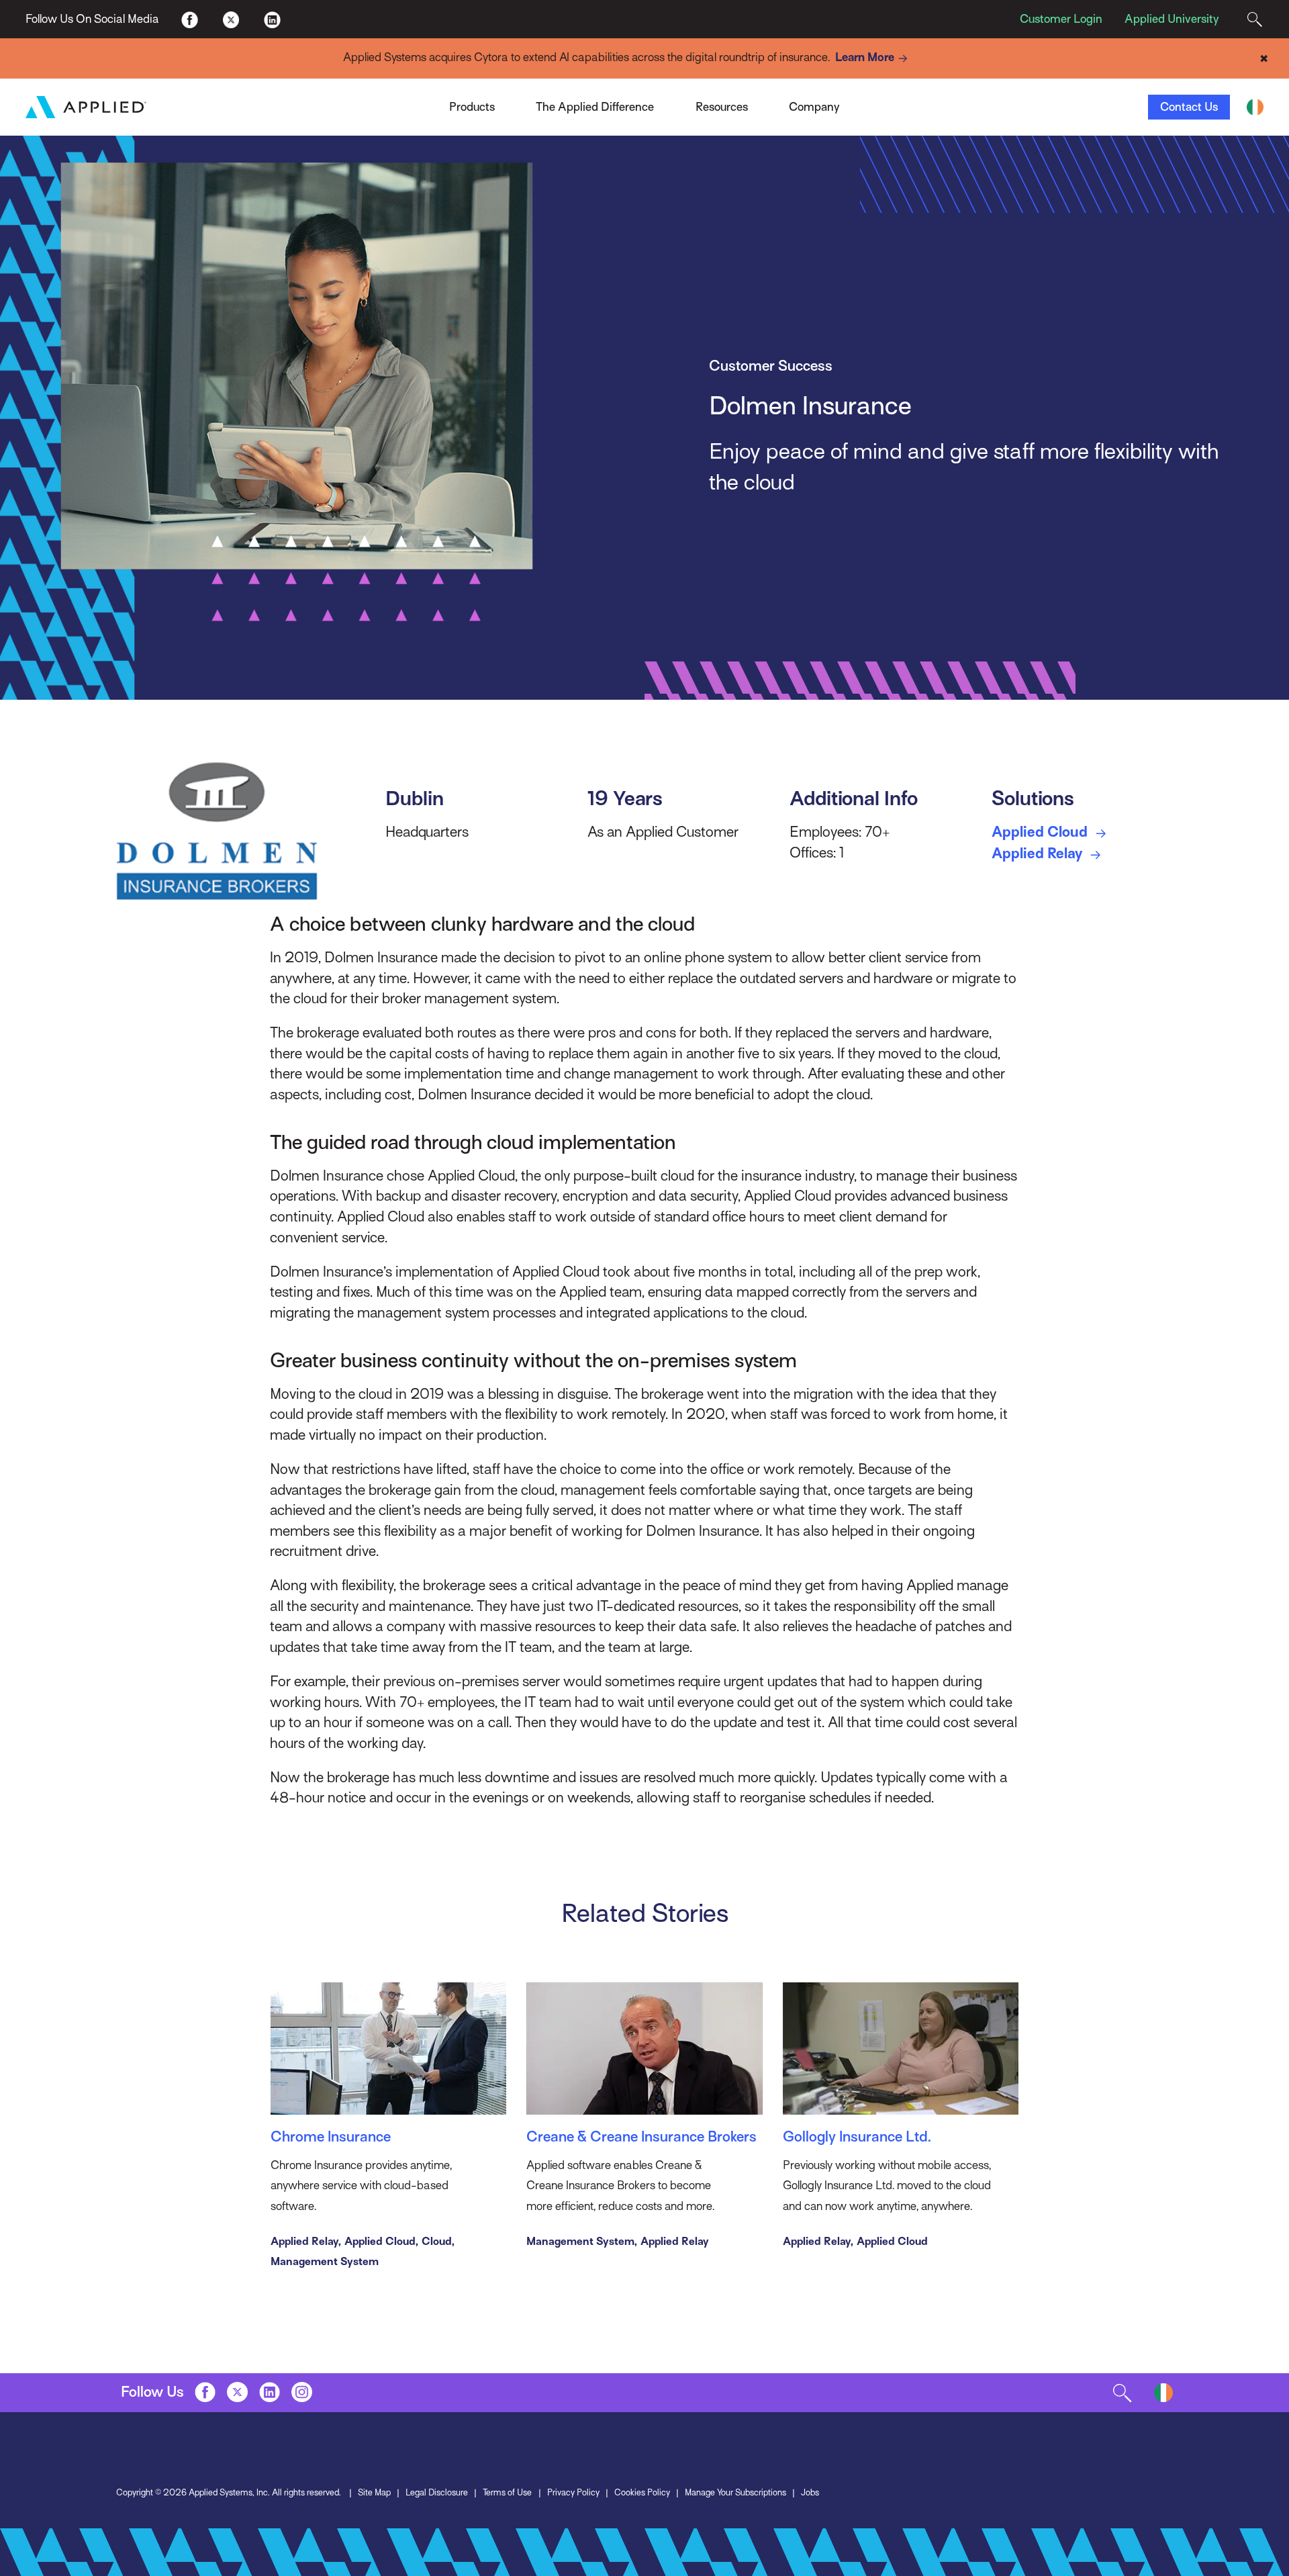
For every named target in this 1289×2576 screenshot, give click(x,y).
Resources (722, 107)
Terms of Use (507, 2492)
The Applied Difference (595, 107)
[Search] (1254, 19)
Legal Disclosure (437, 2492)
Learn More (865, 57)
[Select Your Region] (1255, 107)
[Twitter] (231, 18)
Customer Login (1061, 19)
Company (814, 107)
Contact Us (1189, 107)
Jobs (810, 2492)
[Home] (86, 107)
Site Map (374, 2492)
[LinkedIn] (272, 18)
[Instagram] (302, 2392)
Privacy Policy (573, 2492)
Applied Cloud (1041, 832)
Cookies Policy (642, 2492)
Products (472, 107)
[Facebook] (190, 18)
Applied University (1172, 19)
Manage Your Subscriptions (735, 2492)
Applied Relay (1039, 853)
